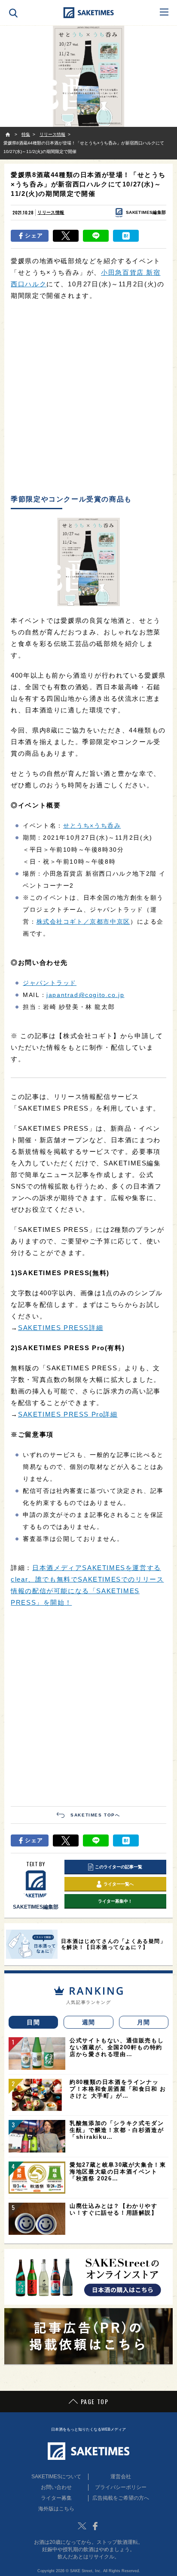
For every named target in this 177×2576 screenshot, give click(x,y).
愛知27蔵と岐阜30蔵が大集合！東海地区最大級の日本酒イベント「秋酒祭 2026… (118, 2172)
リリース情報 (51, 212)
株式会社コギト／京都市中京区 (83, 922)
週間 (89, 2022)
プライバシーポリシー (121, 2487)
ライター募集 (56, 2498)
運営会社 (121, 2477)
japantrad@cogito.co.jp (85, 995)
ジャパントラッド (50, 983)
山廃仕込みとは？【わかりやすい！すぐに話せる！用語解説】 (113, 2209)
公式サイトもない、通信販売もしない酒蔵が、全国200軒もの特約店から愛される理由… (117, 2047)
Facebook (95, 2526)
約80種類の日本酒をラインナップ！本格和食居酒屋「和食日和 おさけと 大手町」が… (118, 2089)
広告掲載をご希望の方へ (121, 2498)
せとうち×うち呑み (92, 826)
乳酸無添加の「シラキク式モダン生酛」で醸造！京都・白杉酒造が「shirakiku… (117, 2130)
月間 (144, 2022)
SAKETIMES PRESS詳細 (61, 1328)
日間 (33, 2022)
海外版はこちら (56, 2509)
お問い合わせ (56, 2487)
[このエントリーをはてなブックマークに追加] (126, 236)
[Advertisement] (88, 398)
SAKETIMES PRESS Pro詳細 (68, 1414)
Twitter (82, 2526)
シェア (34, 236)
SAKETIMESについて (56, 2477)
